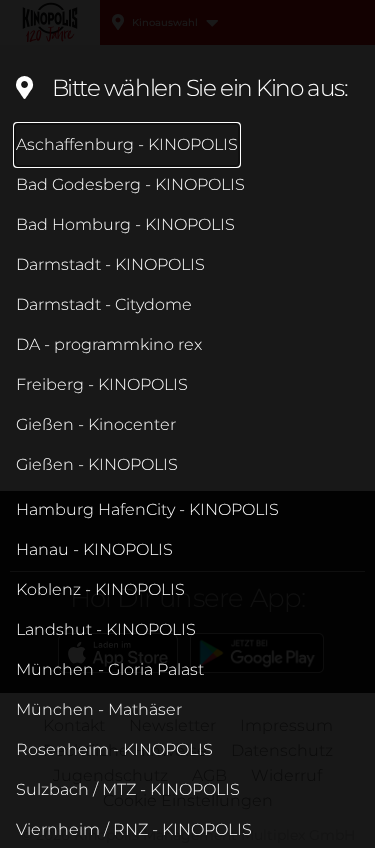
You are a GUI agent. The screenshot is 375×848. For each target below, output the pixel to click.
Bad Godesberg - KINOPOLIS (130, 184)
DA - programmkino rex (109, 344)
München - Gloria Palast (110, 669)
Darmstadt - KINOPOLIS (110, 264)
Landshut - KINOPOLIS (106, 629)
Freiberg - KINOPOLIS (102, 384)
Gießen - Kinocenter (96, 424)
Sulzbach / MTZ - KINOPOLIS (128, 789)
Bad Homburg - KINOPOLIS (125, 224)
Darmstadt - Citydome (104, 304)
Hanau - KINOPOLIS (94, 549)
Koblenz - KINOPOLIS (100, 589)
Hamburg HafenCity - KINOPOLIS (147, 509)
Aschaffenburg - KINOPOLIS (127, 144)
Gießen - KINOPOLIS (97, 464)
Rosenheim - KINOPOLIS (114, 749)
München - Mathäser (99, 709)
